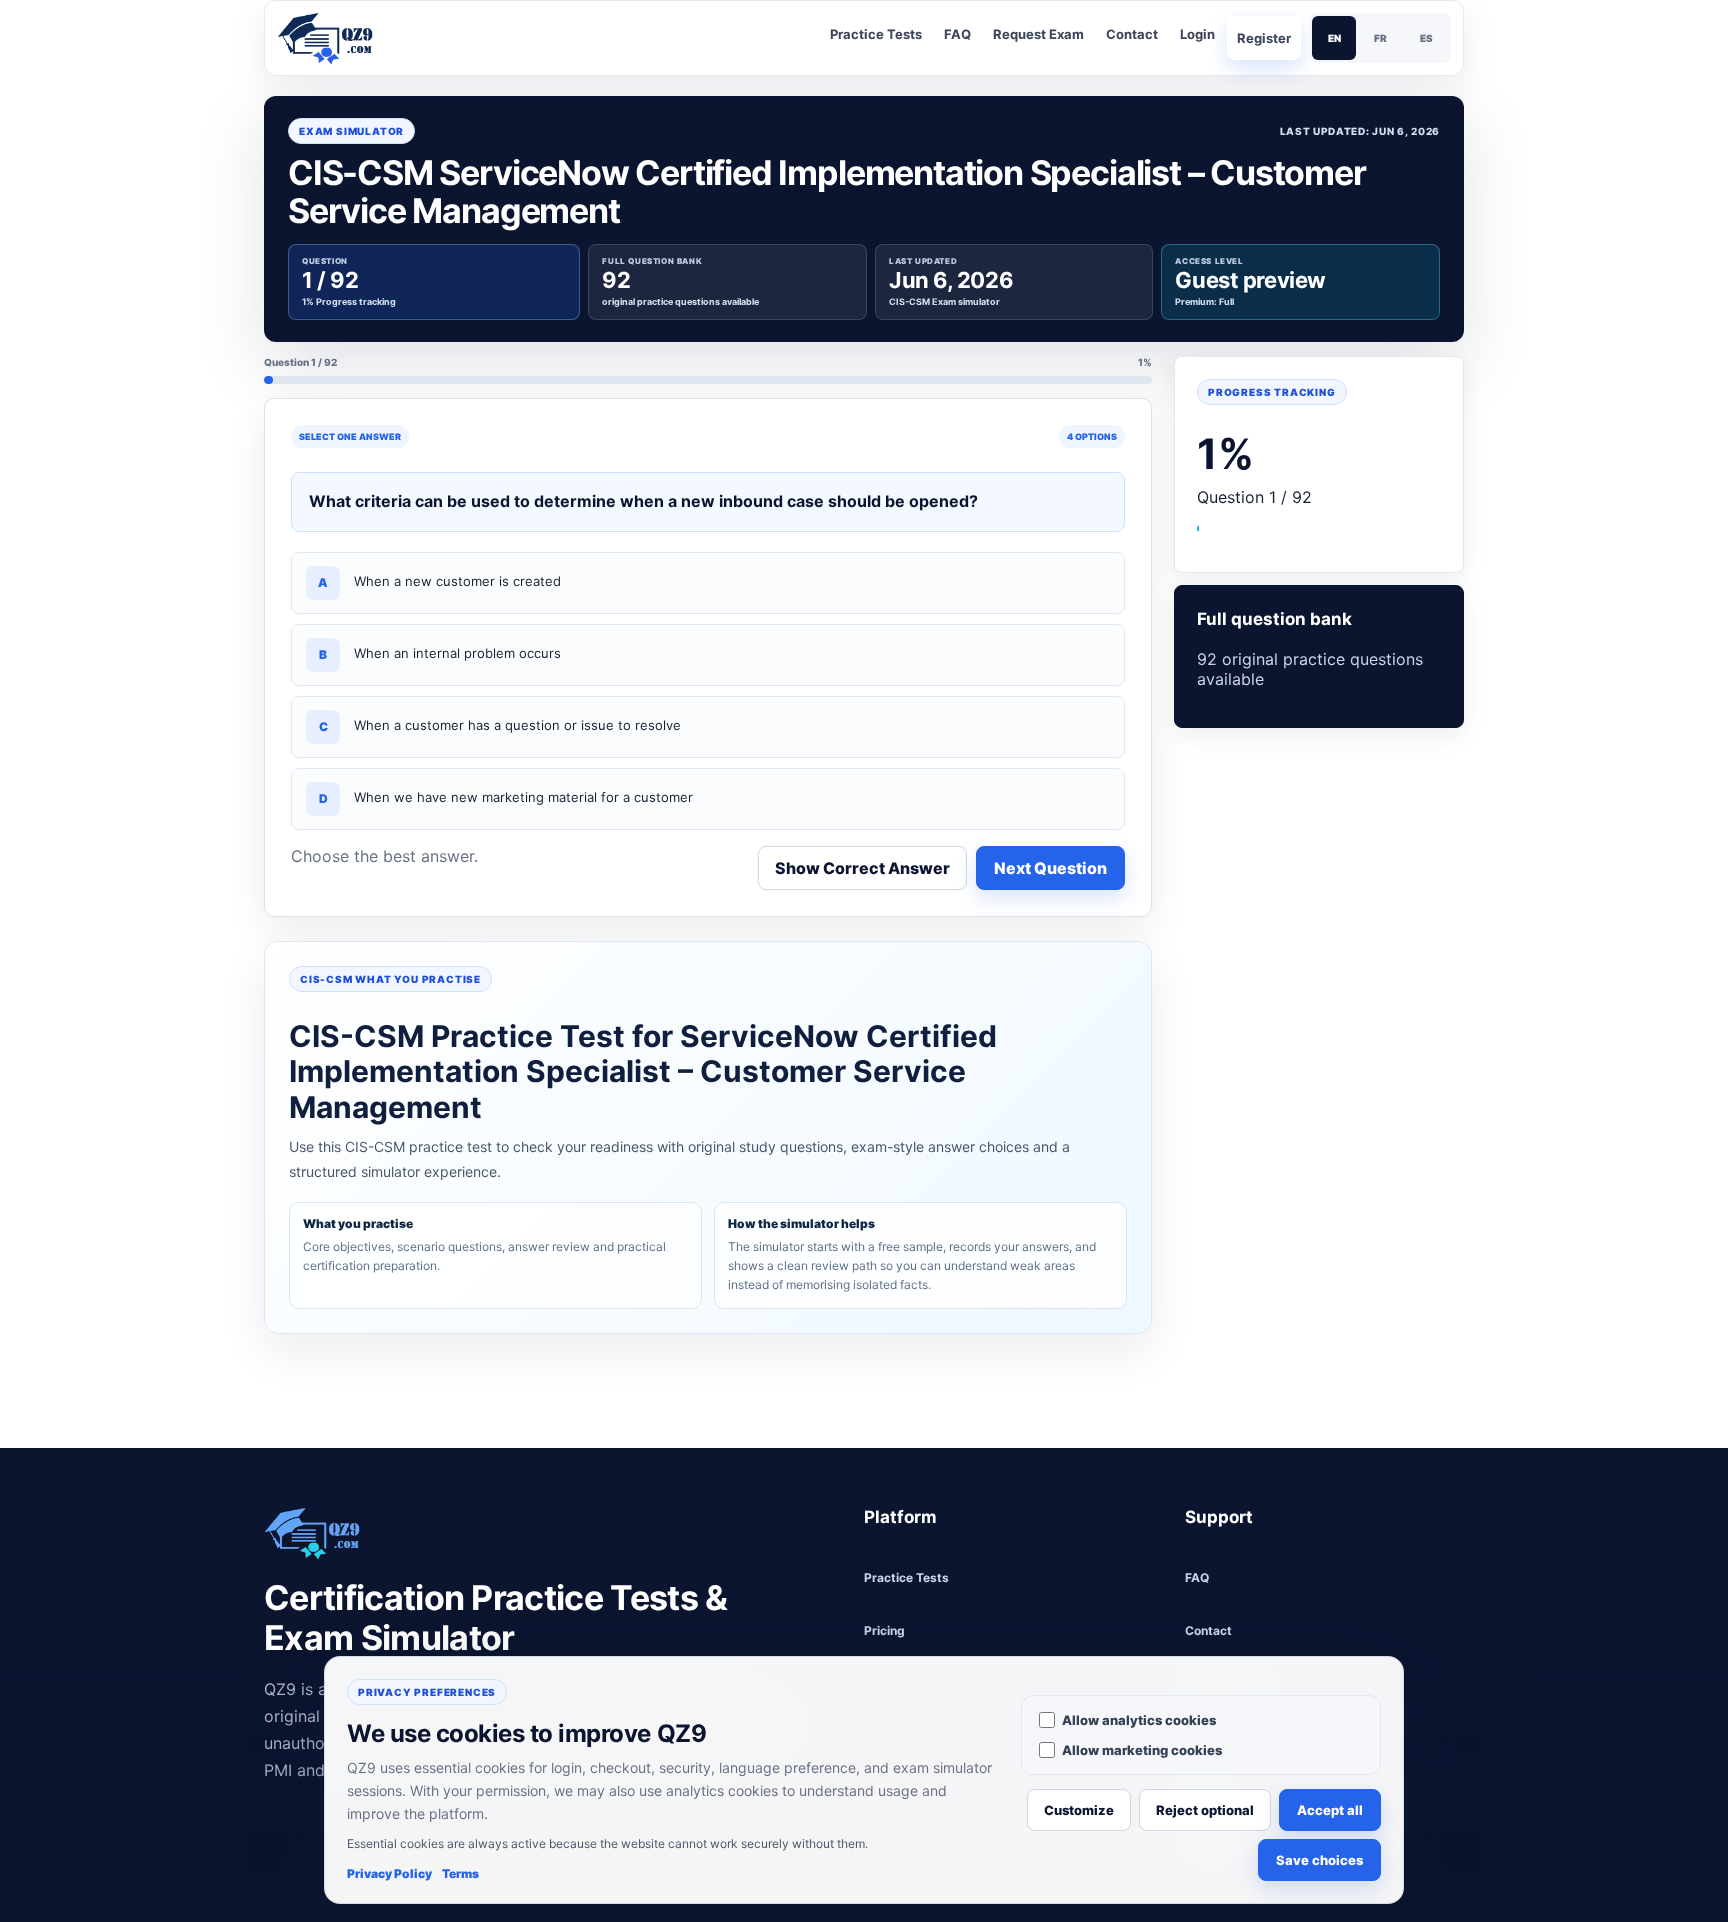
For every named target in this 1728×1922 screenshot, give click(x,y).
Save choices (1319, 1860)
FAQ (957, 34)
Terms (460, 1873)
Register (1264, 38)
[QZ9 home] (333, 38)
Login (1197, 34)
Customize (1079, 1810)
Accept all (1330, 1810)
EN (1334, 38)
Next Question (1050, 868)
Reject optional (1205, 1810)
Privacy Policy (389, 1873)
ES (1426, 38)
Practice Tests (876, 34)
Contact (1132, 34)
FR (1380, 38)
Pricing (884, 1630)
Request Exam (1038, 34)
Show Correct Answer (862, 868)
